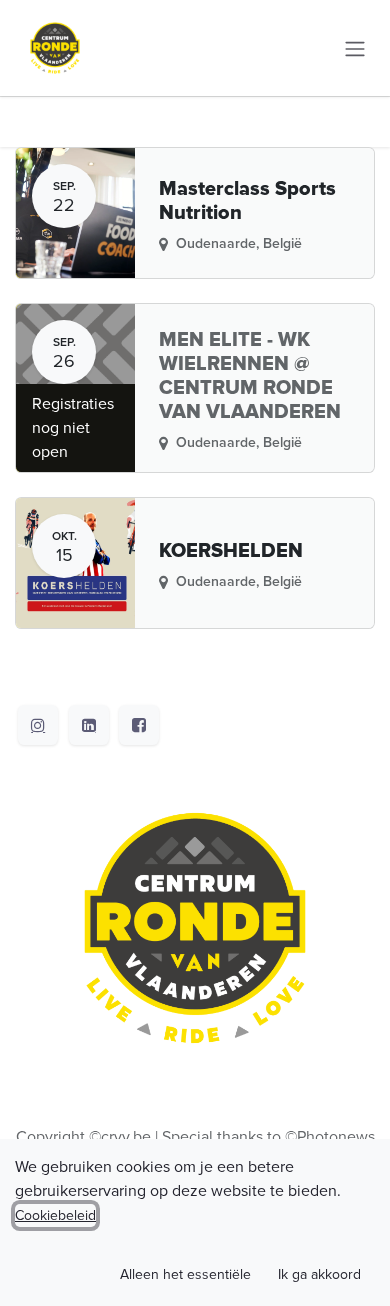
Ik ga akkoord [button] (319, 1274)
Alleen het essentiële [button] (185, 1274)
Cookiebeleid (55, 1215)
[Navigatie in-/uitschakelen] (355, 47)
